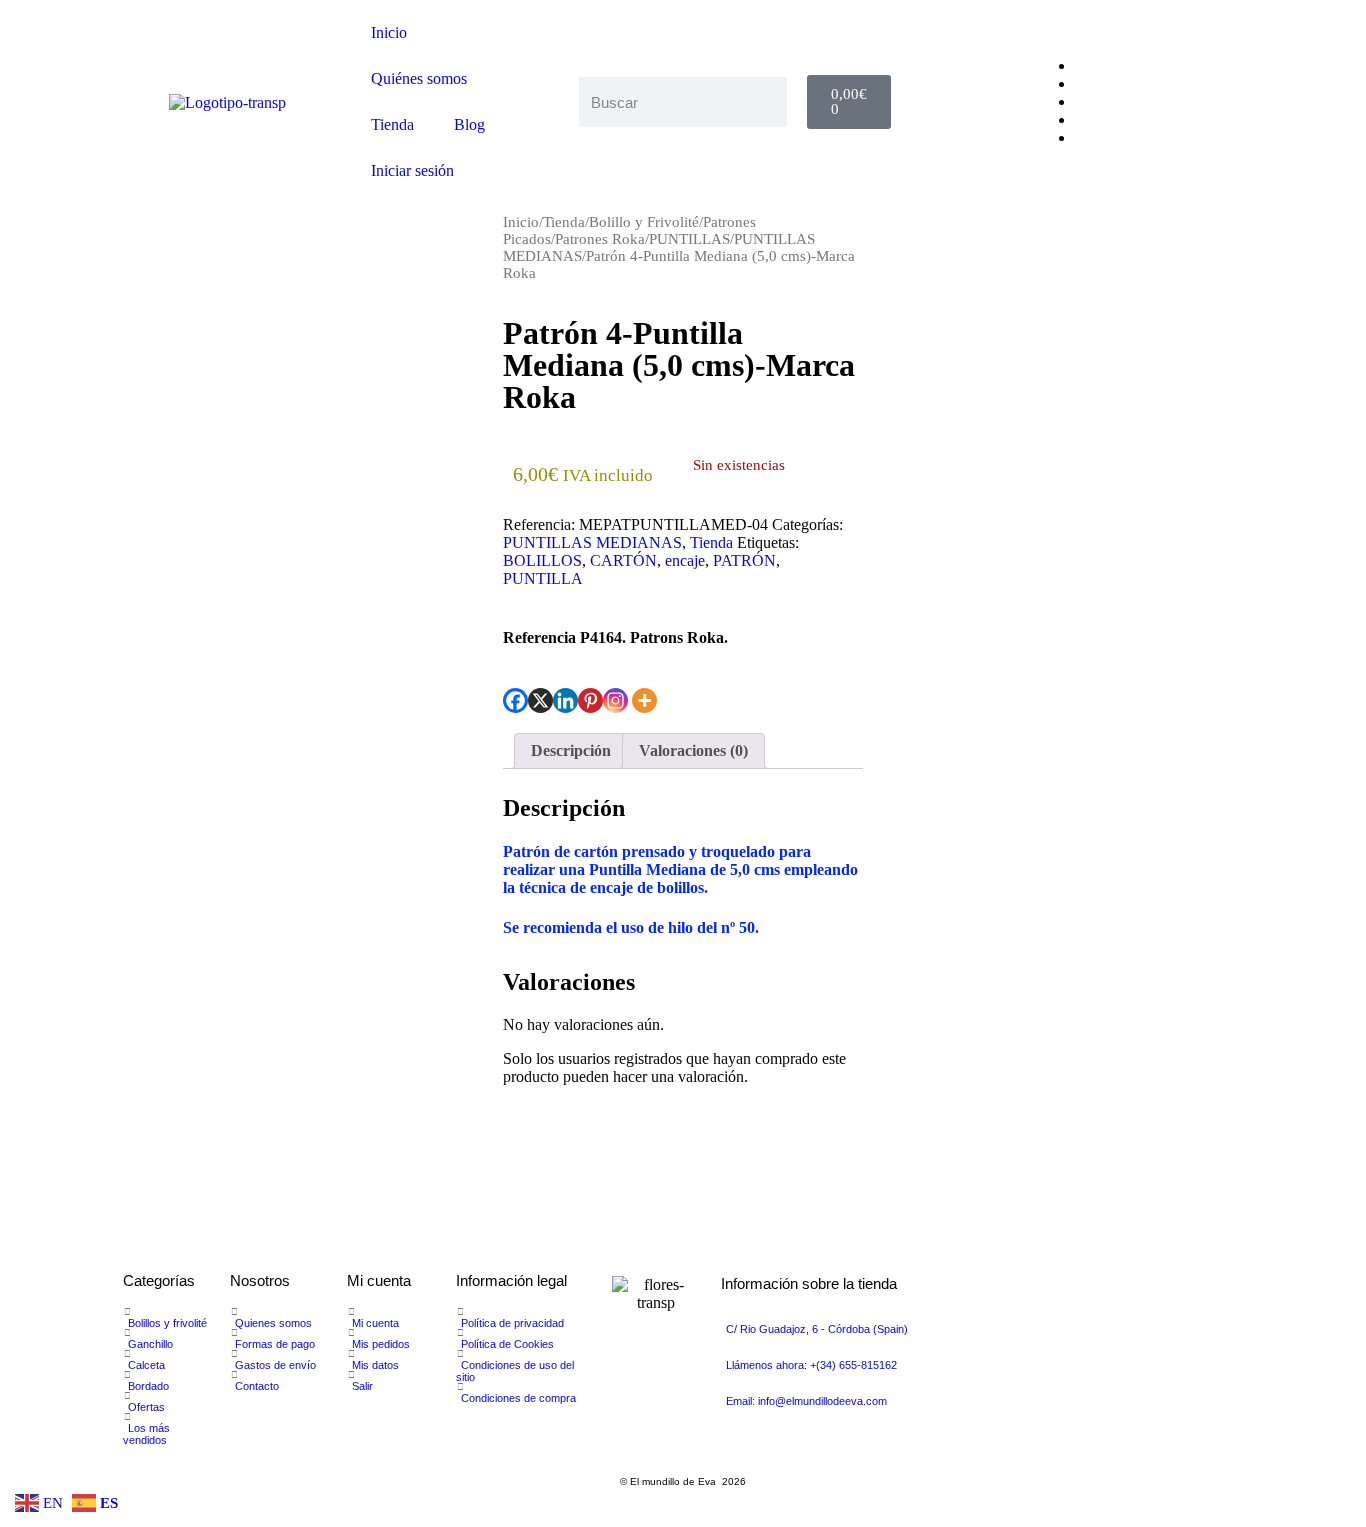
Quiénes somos (419, 78)
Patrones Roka (600, 239)
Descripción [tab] (571, 750)
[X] (540, 700)
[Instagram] (615, 700)
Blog (469, 124)
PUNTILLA (543, 578)
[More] (644, 700)
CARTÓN (623, 560)
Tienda (392, 124)
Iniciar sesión (412, 170)
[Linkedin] (565, 700)
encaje (685, 560)
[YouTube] (1081, 101)
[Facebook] (515, 700)
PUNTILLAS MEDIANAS (592, 542)
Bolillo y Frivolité (644, 222)
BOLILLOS (542, 560)
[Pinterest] (590, 700)
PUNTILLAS (689, 239)
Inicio (389, 32)
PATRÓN (744, 560)
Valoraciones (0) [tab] (693, 750)
